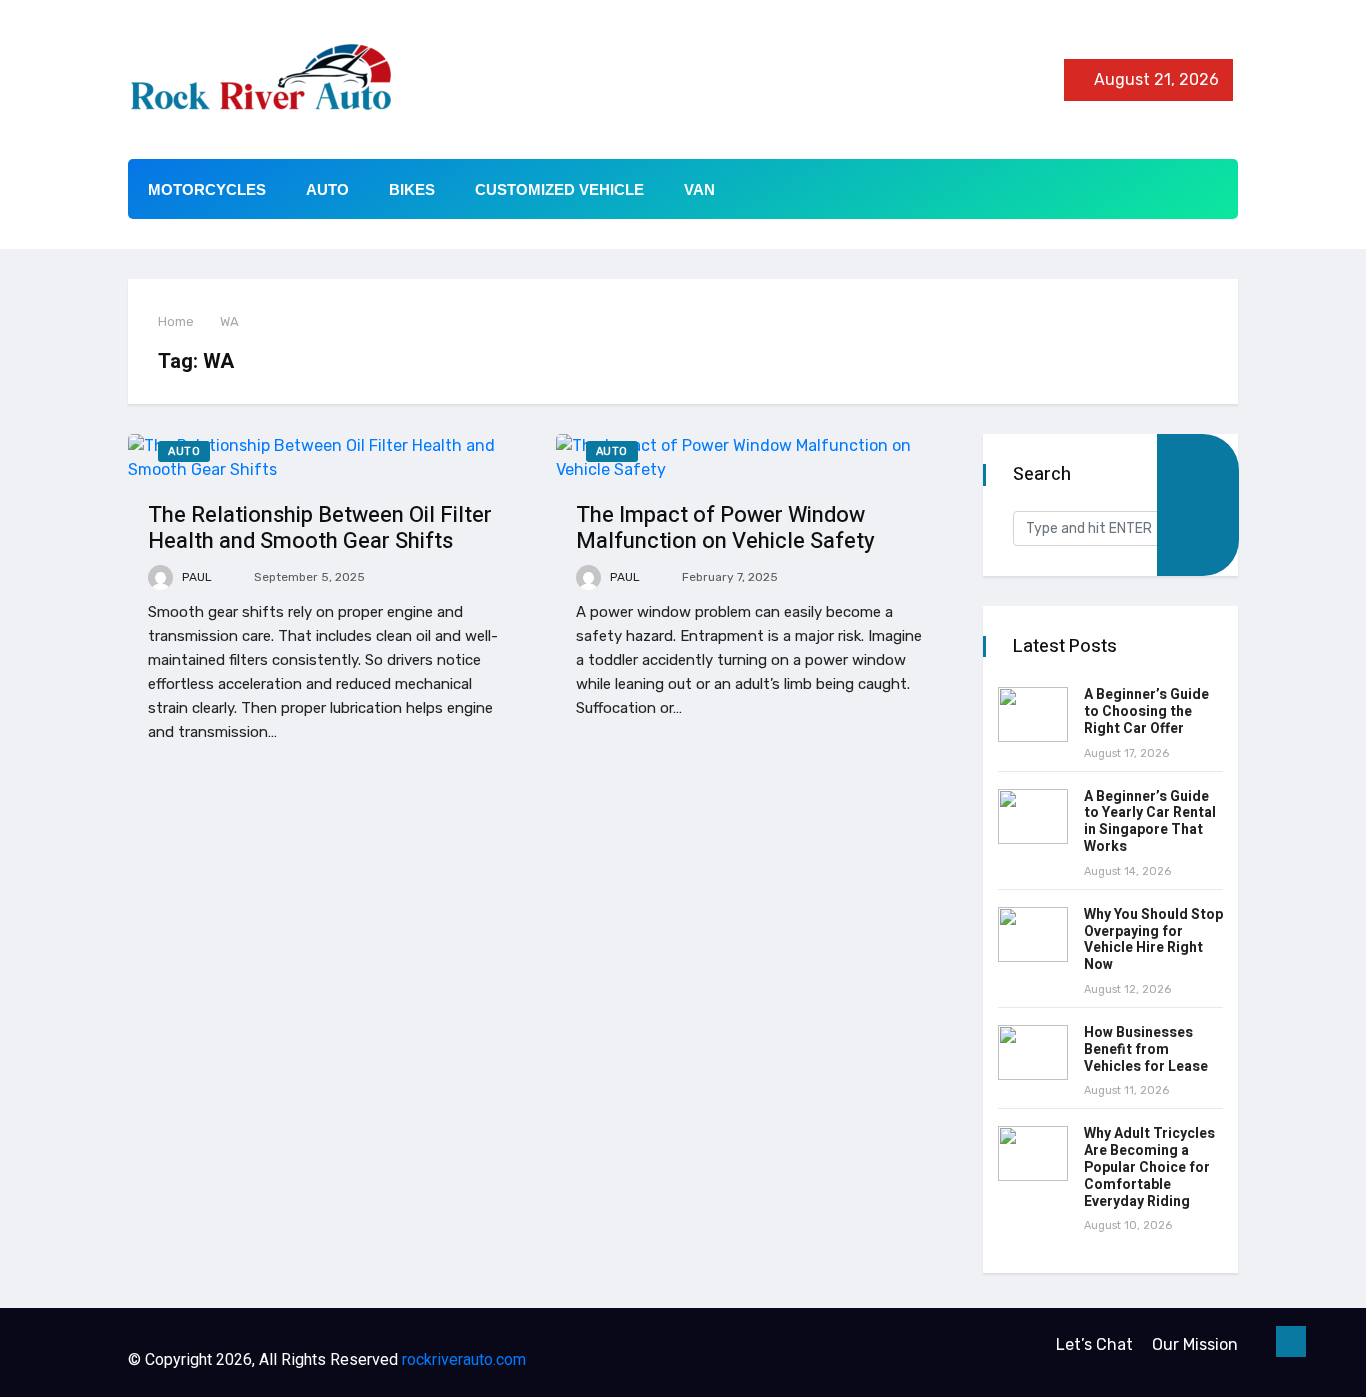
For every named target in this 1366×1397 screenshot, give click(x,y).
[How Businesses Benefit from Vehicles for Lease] (1033, 1052)
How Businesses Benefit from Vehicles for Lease (1146, 1049)
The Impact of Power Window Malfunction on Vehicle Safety (725, 528)
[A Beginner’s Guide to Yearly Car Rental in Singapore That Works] (1033, 816)
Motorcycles (207, 189)
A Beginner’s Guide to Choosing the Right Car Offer (1146, 711)
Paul (195, 577)
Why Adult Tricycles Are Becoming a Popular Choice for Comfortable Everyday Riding (1149, 1167)
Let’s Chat (1094, 1344)
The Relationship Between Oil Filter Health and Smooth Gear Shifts (320, 528)
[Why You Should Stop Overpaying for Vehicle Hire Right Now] (1033, 934)
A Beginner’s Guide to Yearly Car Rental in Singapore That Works (1150, 821)
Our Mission (1195, 1344)
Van (699, 189)
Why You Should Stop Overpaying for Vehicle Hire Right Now (1153, 939)
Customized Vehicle (559, 189)
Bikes (412, 189)
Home (176, 321)
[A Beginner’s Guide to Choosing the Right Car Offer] (1033, 714)
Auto (327, 189)
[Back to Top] (1291, 1342)
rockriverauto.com (464, 1359)
